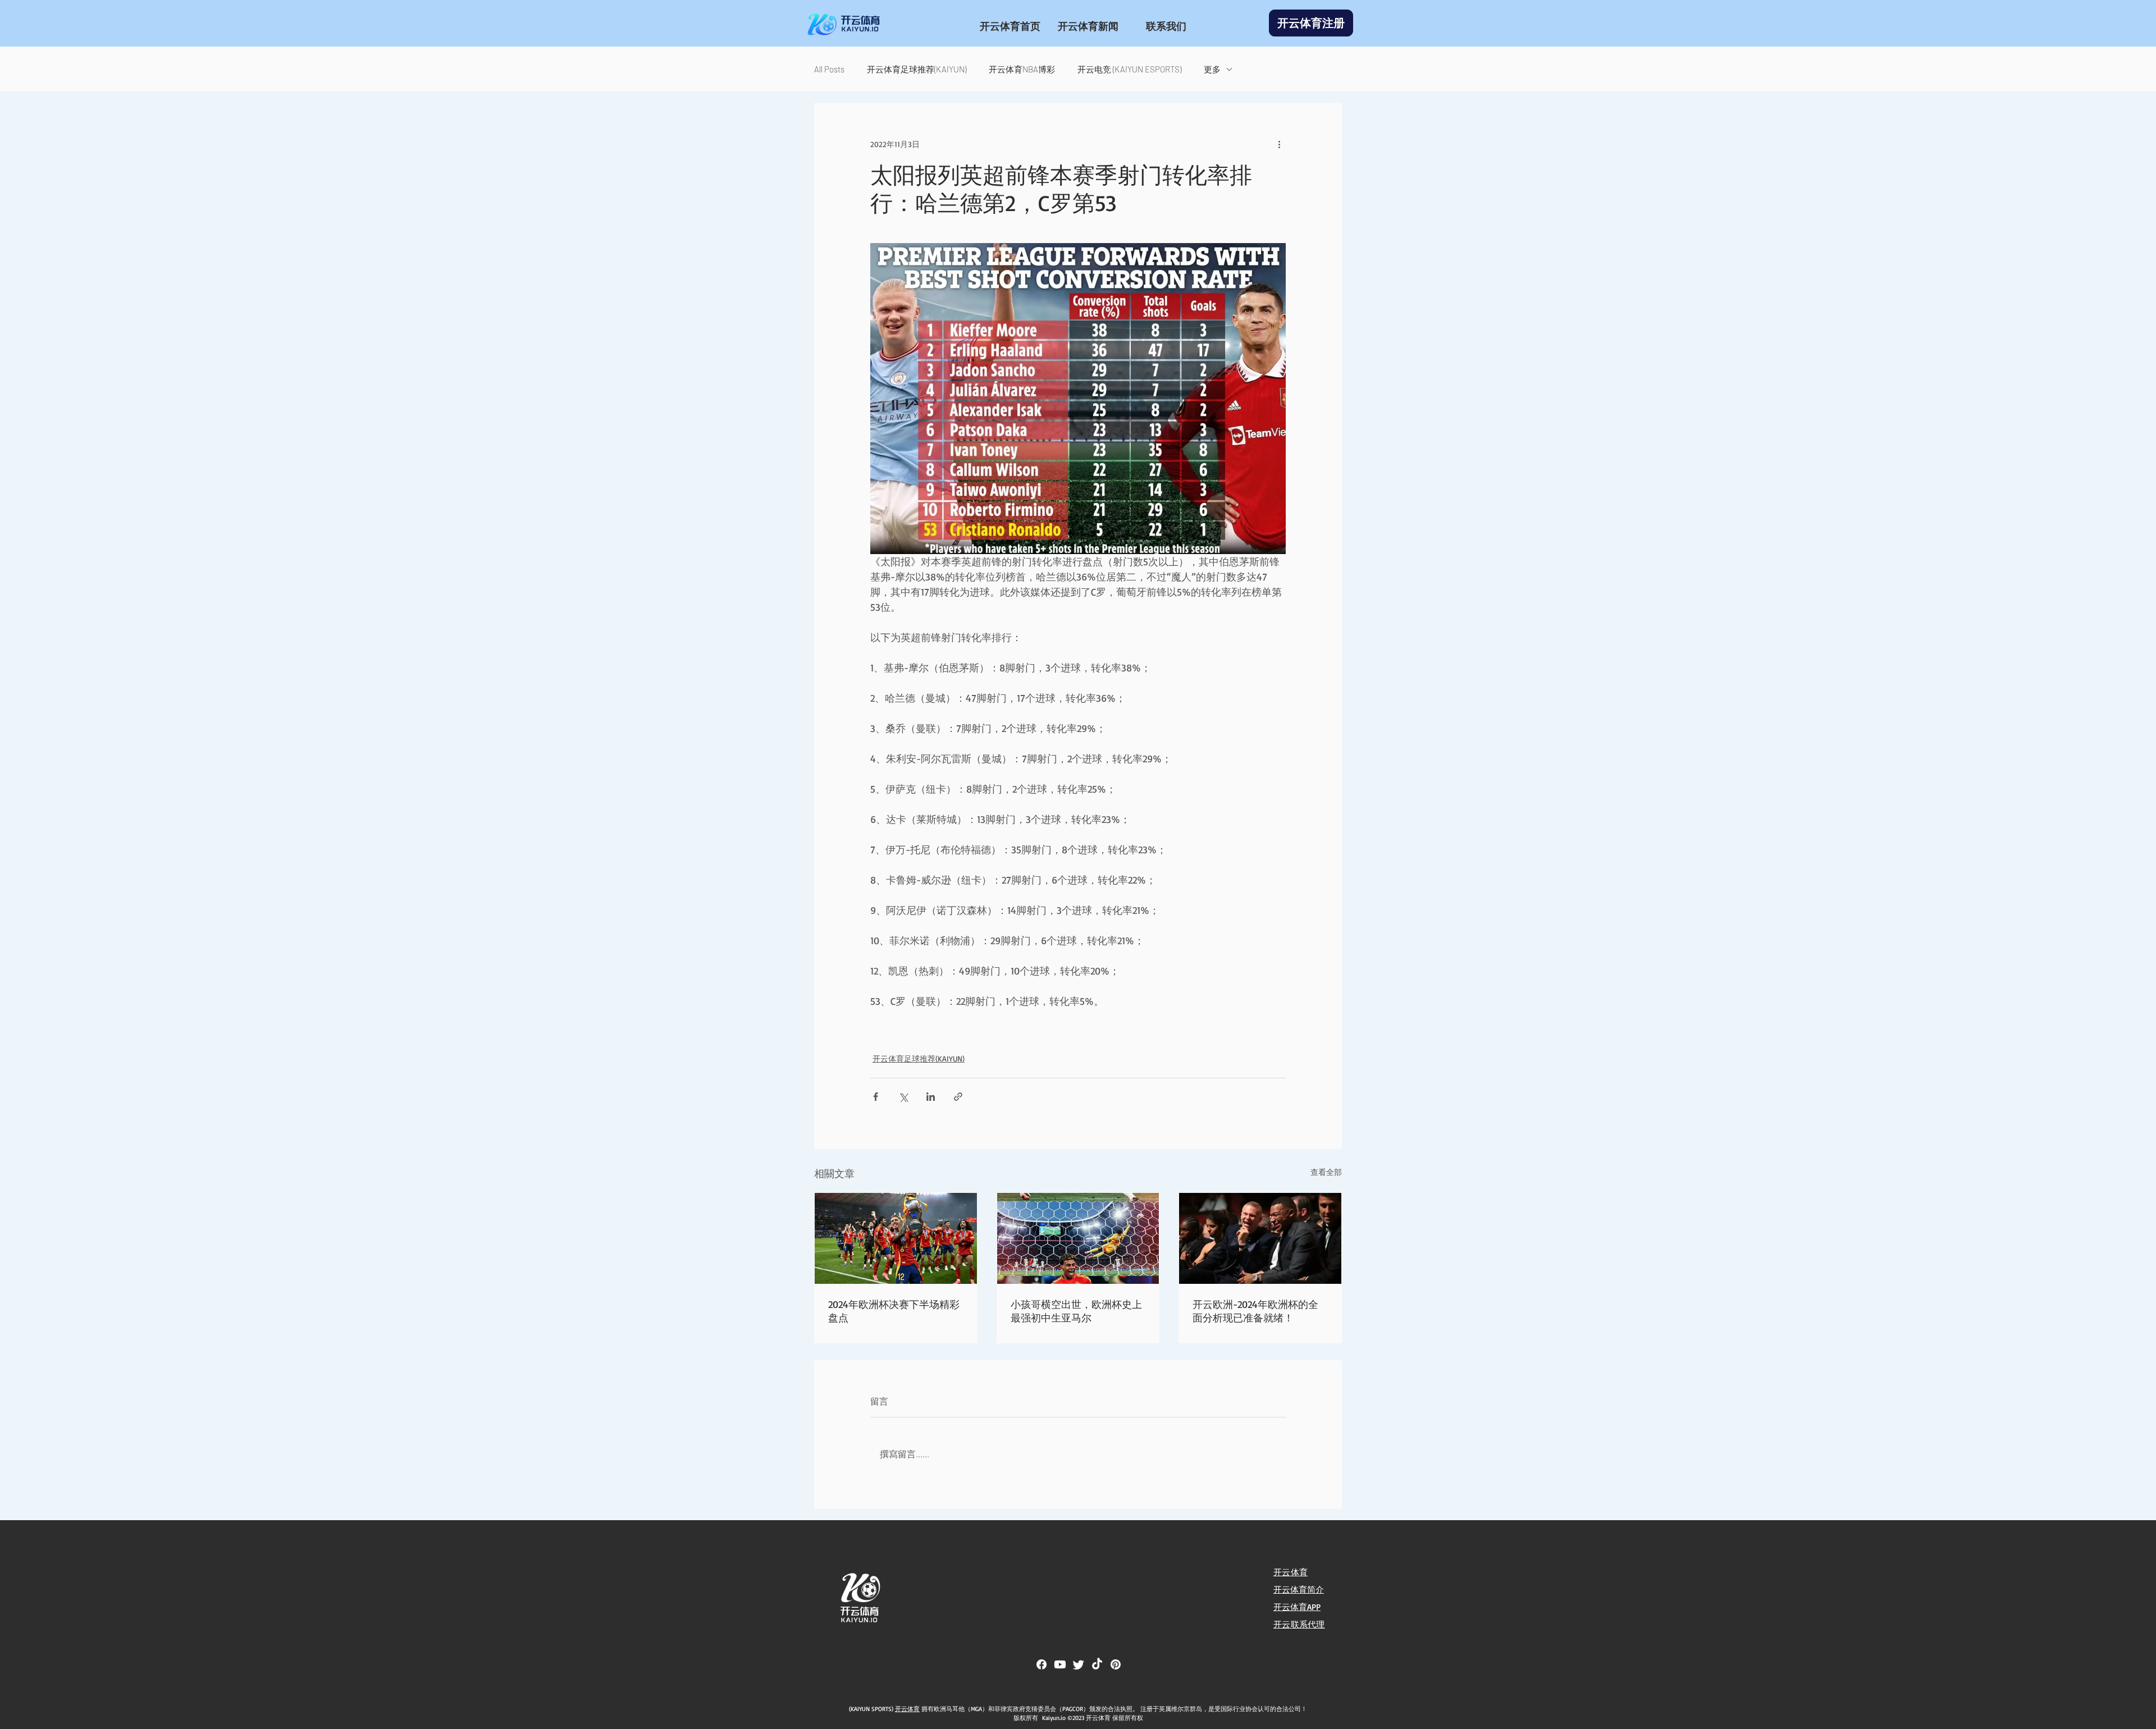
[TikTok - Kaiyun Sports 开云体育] (1097, 1664)
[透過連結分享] (958, 1097)
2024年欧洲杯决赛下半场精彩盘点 (894, 1311)
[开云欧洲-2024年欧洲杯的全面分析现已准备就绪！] (1260, 1238)
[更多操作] (1279, 144)
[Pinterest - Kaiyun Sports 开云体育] (1116, 1664)
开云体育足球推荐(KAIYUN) (917, 69)
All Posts (829, 69)
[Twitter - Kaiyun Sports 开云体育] (1079, 1664)
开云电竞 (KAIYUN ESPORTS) (1129, 69)
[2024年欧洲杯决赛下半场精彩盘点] (896, 1238)
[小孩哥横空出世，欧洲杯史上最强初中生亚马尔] (1078, 1238)
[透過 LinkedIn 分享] (931, 1097)
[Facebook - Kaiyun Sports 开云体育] (1042, 1664)
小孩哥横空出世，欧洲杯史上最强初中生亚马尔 (1076, 1311)
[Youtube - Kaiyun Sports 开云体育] (1060, 1664)
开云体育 (907, 1709)
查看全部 (1326, 1172)
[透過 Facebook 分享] (876, 1097)
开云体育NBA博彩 (1022, 69)
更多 (1212, 69)
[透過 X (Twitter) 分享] (903, 1097)
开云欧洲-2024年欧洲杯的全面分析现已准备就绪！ (1255, 1311)
